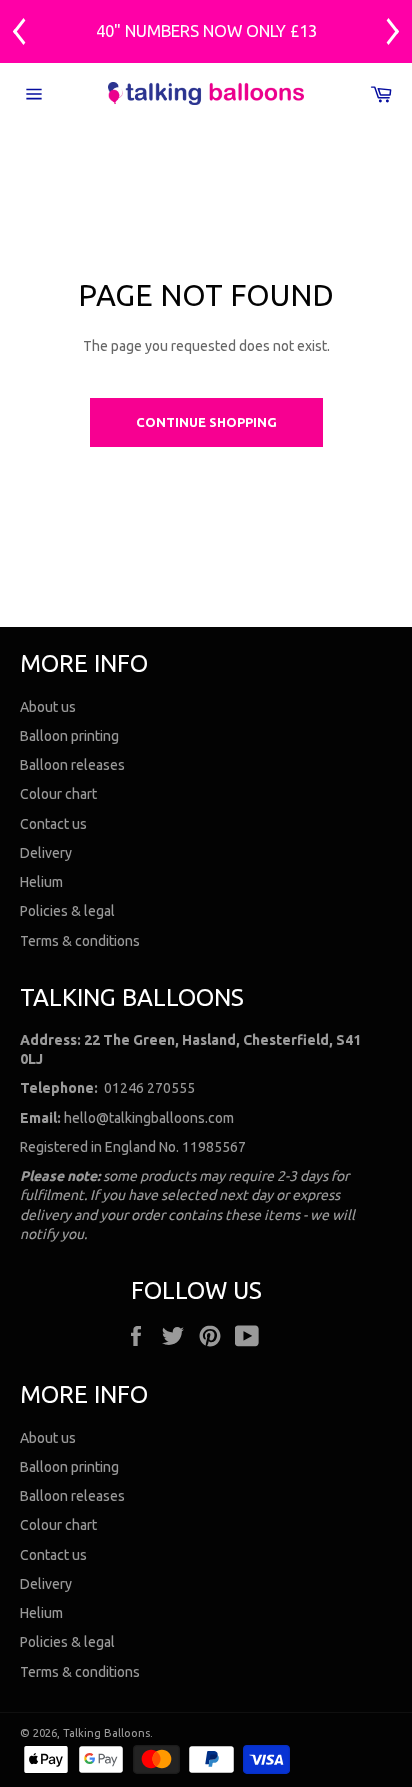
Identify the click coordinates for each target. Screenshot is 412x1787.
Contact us (53, 824)
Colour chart (58, 794)
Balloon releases (72, 765)
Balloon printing (69, 736)
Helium (41, 882)
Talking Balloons (106, 1733)
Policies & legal (67, 911)
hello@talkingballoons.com (149, 1118)
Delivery (46, 853)
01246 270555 (149, 1088)
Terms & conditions (80, 941)
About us (48, 707)
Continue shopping (206, 422)
